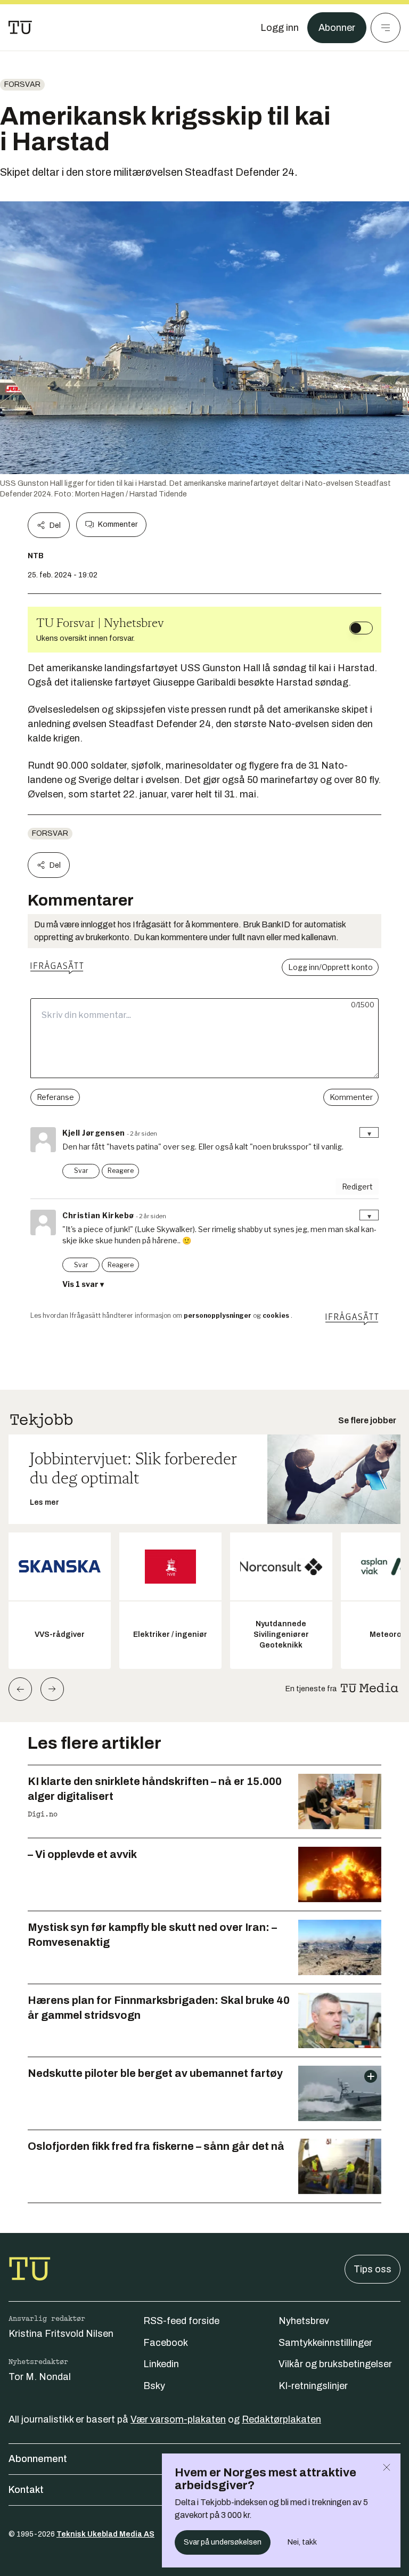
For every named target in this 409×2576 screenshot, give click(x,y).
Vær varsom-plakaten (178, 2419)
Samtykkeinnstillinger (325, 2343)
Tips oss (373, 2269)
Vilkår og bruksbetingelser (335, 2364)
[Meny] (386, 28)
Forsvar (22, 84)
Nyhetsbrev (304, 2321)
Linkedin (161, 2364)
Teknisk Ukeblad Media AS (105, 2534)
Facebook (166, 2343)
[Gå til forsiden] (20, 28)
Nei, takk (302, 2542)
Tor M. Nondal (40, 2377)
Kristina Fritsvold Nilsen (61, 2334)
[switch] (361, 628)
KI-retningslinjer (313, 2386)
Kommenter (118, 524)
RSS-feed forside (181, 2321)
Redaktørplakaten (281, 2419)
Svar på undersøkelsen (223, 2542)
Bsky (154, 2386)
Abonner (337, 28)
